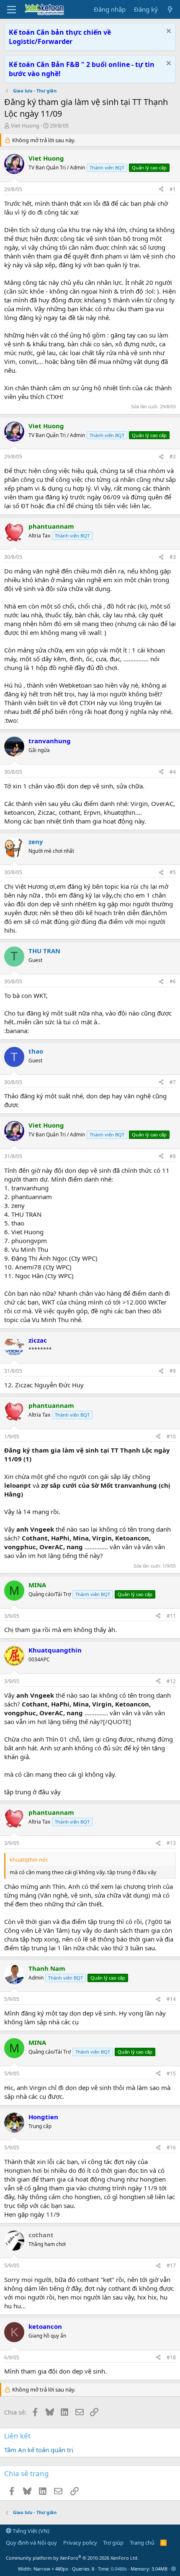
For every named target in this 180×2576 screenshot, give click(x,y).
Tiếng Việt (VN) (30, 2531)
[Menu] (12, 10)
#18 (171, 2357)
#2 (173, 457)
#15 (171, 2073)
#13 (171, 1843)
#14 (171, 1999)
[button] (174, 2569)
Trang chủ (142, 2543)
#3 (173, 557)
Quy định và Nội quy (31, 2543)
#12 (171, 1681)
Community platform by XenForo (72, 2558)
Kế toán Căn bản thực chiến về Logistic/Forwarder (60, 37)
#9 (173, 1371)
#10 (171, 1436)
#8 (173, 1156)
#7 (173, 1082)
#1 (173, 189)
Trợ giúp (113, 2543)
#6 (173, 981)
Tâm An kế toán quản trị (39, 2450)
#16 (171, 2148)
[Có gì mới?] (170, 9)
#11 (171, 1616)
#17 (171, 2265)
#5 (173, 872)
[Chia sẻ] (161, 190)
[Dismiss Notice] (168, 32)
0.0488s (119, 2569)
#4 (173, 772)
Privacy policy (80, 2543)
